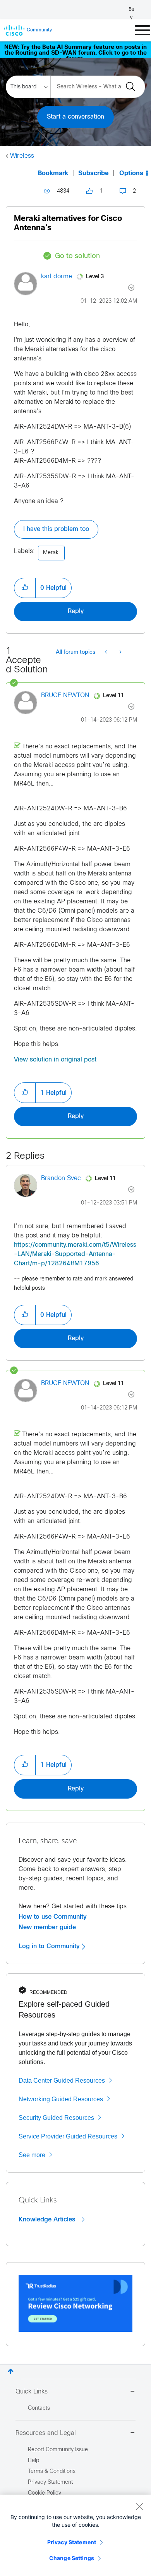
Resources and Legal (46, 2433)
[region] (75, 2535)
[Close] (139, 2506)
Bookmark (53, 173)
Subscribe (94, 173)
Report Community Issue (58, 2450)
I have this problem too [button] (56, 529)
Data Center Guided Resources (62, 2081)
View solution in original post (55, 1060)
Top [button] (11, 2371)
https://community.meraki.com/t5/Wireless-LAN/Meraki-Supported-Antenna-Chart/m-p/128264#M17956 (75, 1254)
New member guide (47, 1927)
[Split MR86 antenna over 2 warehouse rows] (107, 653)
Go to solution (77, 256)
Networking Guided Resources (61, 2099)
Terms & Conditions (52, 2472)
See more (32, 2155)
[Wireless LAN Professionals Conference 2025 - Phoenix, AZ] (120, 653)
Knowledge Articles (48, 2219)
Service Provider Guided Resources (68, 2136)
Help (33, 2461)
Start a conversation (75, 117)
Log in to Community (50, 1946)
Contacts (39, 2408)
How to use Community (53, 1917)
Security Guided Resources (56, 2118)
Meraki (51, 553)
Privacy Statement (72, 2542)
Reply (76, 611)
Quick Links (32, 2392)
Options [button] (131, 173)
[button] (25, 588)
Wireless (22, 156)
